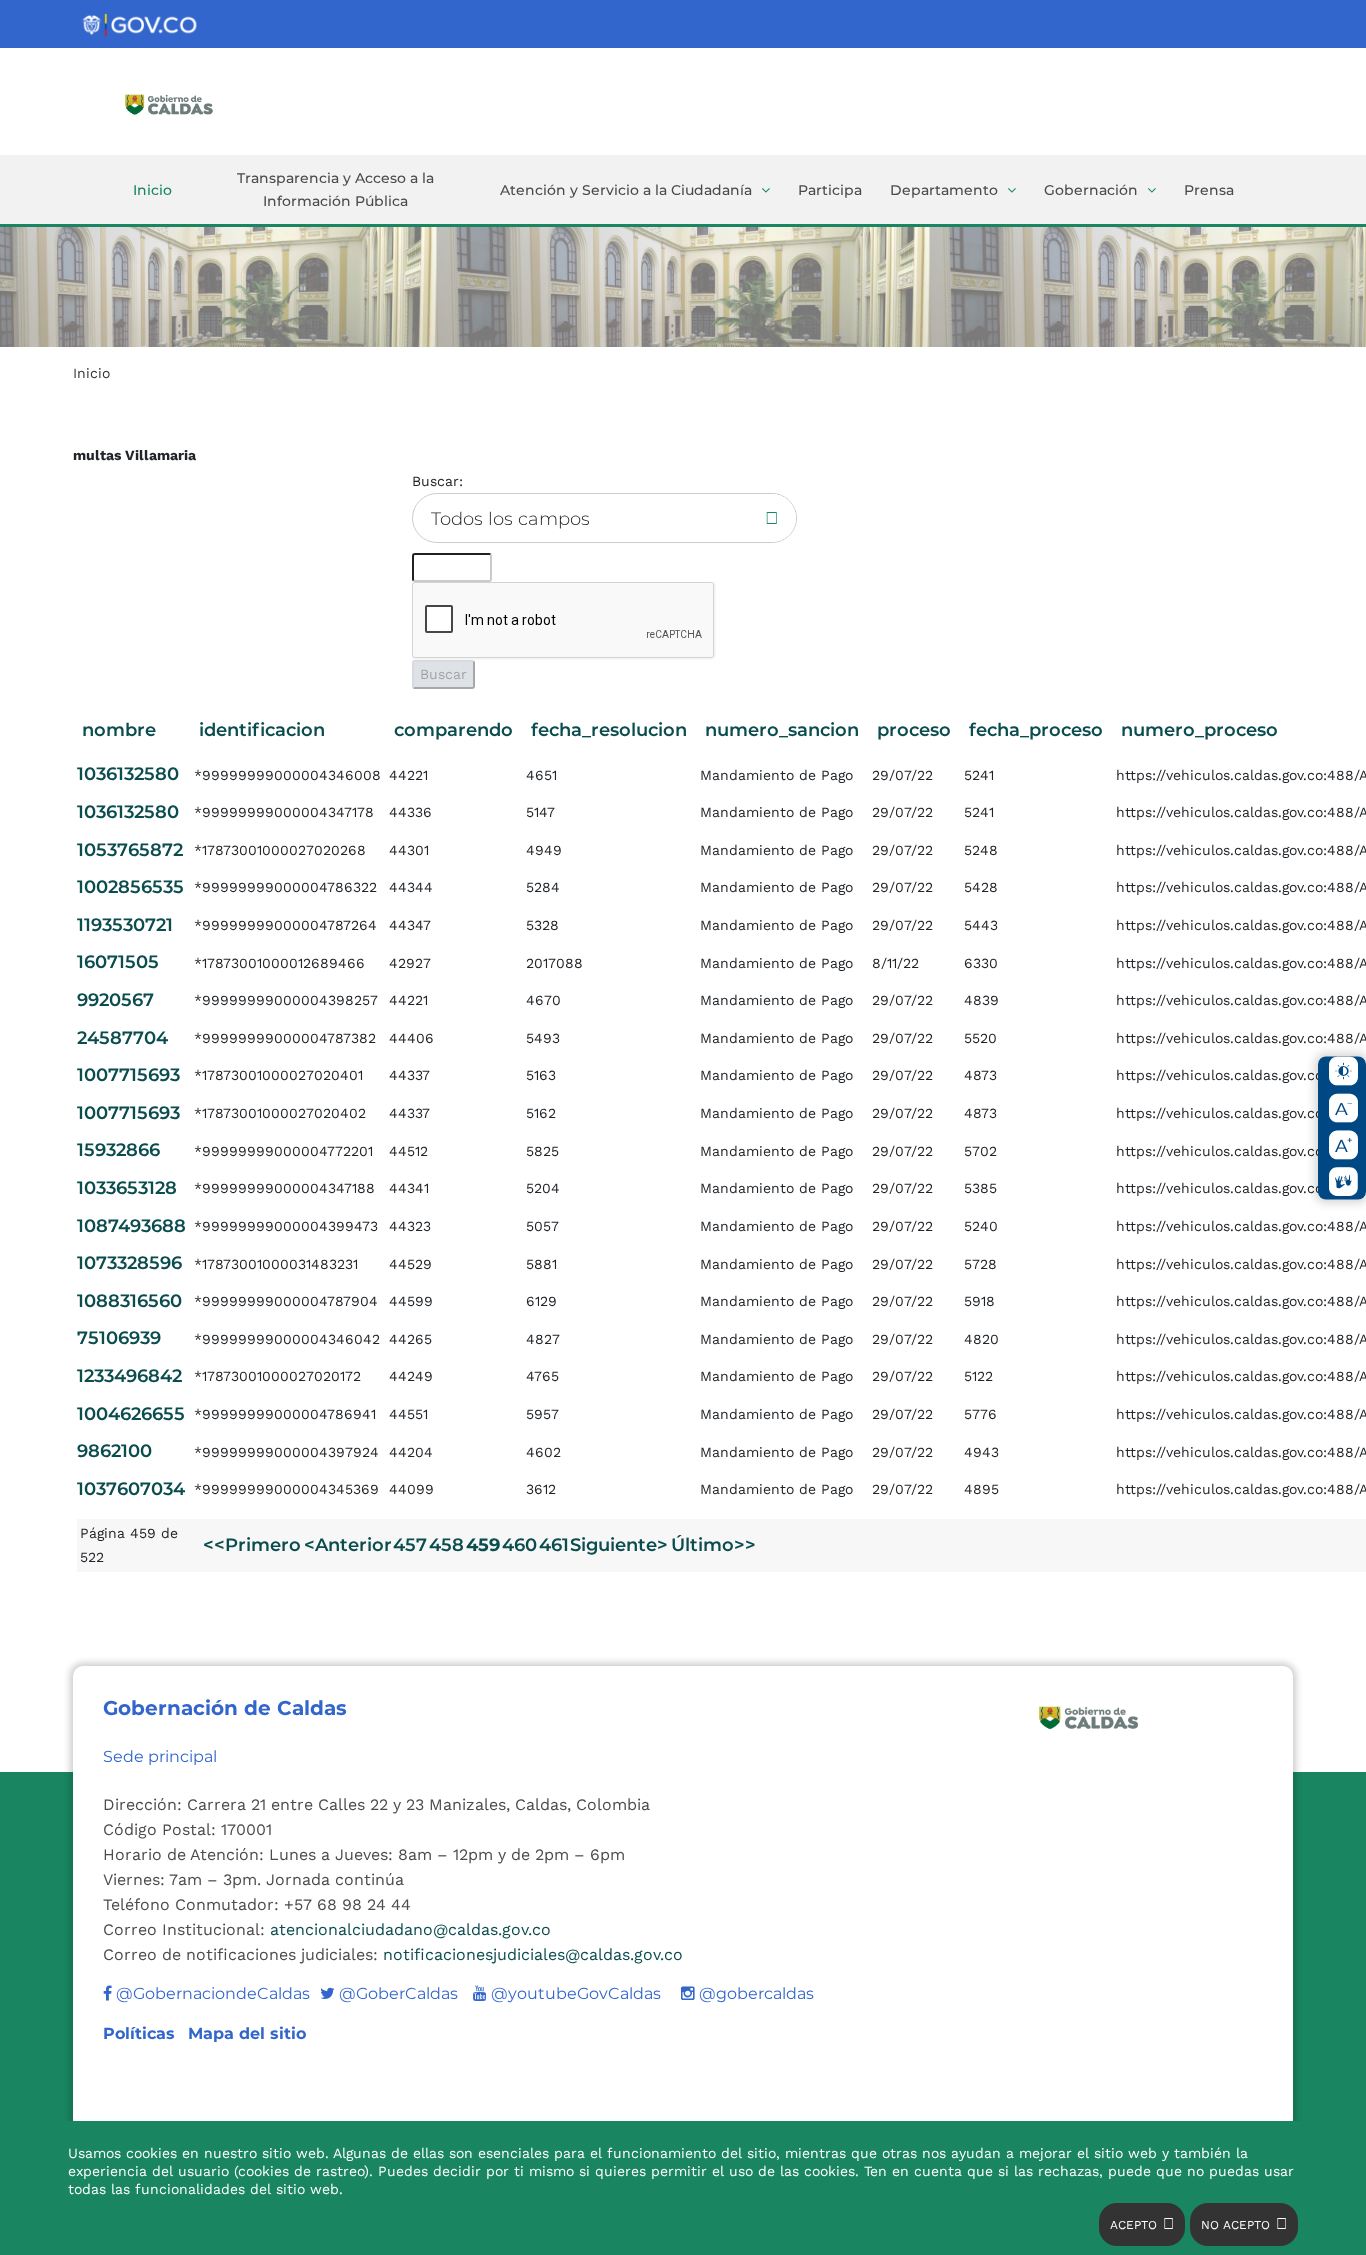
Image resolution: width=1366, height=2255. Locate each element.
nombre (119, 730)
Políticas (141, 2033)
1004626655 (131, 1414)
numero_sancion (782, 730)
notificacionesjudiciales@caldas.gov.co (533, 1954)
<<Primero (252, 1545)
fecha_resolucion (609, 730)
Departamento (944, 190)
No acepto (1235, 2225)
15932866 (118, 1150)
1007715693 (128, 1075)
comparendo (453, 730)
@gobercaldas (754, 1993)
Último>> (713, 1545)
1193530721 (125, 925)
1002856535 (130, 887)
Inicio (152, 190)
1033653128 (127, 1188)
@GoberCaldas (389, 1993)
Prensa (1209, 190)
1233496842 (129, 1376)
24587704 (122, 1038)
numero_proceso (1199, 730)
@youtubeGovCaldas (567, 1993)
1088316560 (129, 1301)
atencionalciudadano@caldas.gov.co (410, 1929)
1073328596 (129, 1263)
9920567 (115, 1000)
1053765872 (130, 850)
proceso (914, 730)
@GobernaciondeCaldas (211, 1993)
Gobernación (1091, 190)
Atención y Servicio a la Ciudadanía (626, 190)
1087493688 (131, 1226)
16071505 (118, 962)
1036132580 (128, 774)
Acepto (1133, 2225)
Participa (830, 190)
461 (554, 1545)
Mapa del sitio (247, 2033)
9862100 (114, 1451)
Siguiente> (619, 1545)
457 (410, 1545)
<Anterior (348, 1545)
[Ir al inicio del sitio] (198, 103)
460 (519, 1545)
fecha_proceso (1036, 730)
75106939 (119, 1338)
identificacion (262, 730)
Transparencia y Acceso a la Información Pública (335, 189)
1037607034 (131, 1489)
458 (446, 1545)
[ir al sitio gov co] (141, 25)
